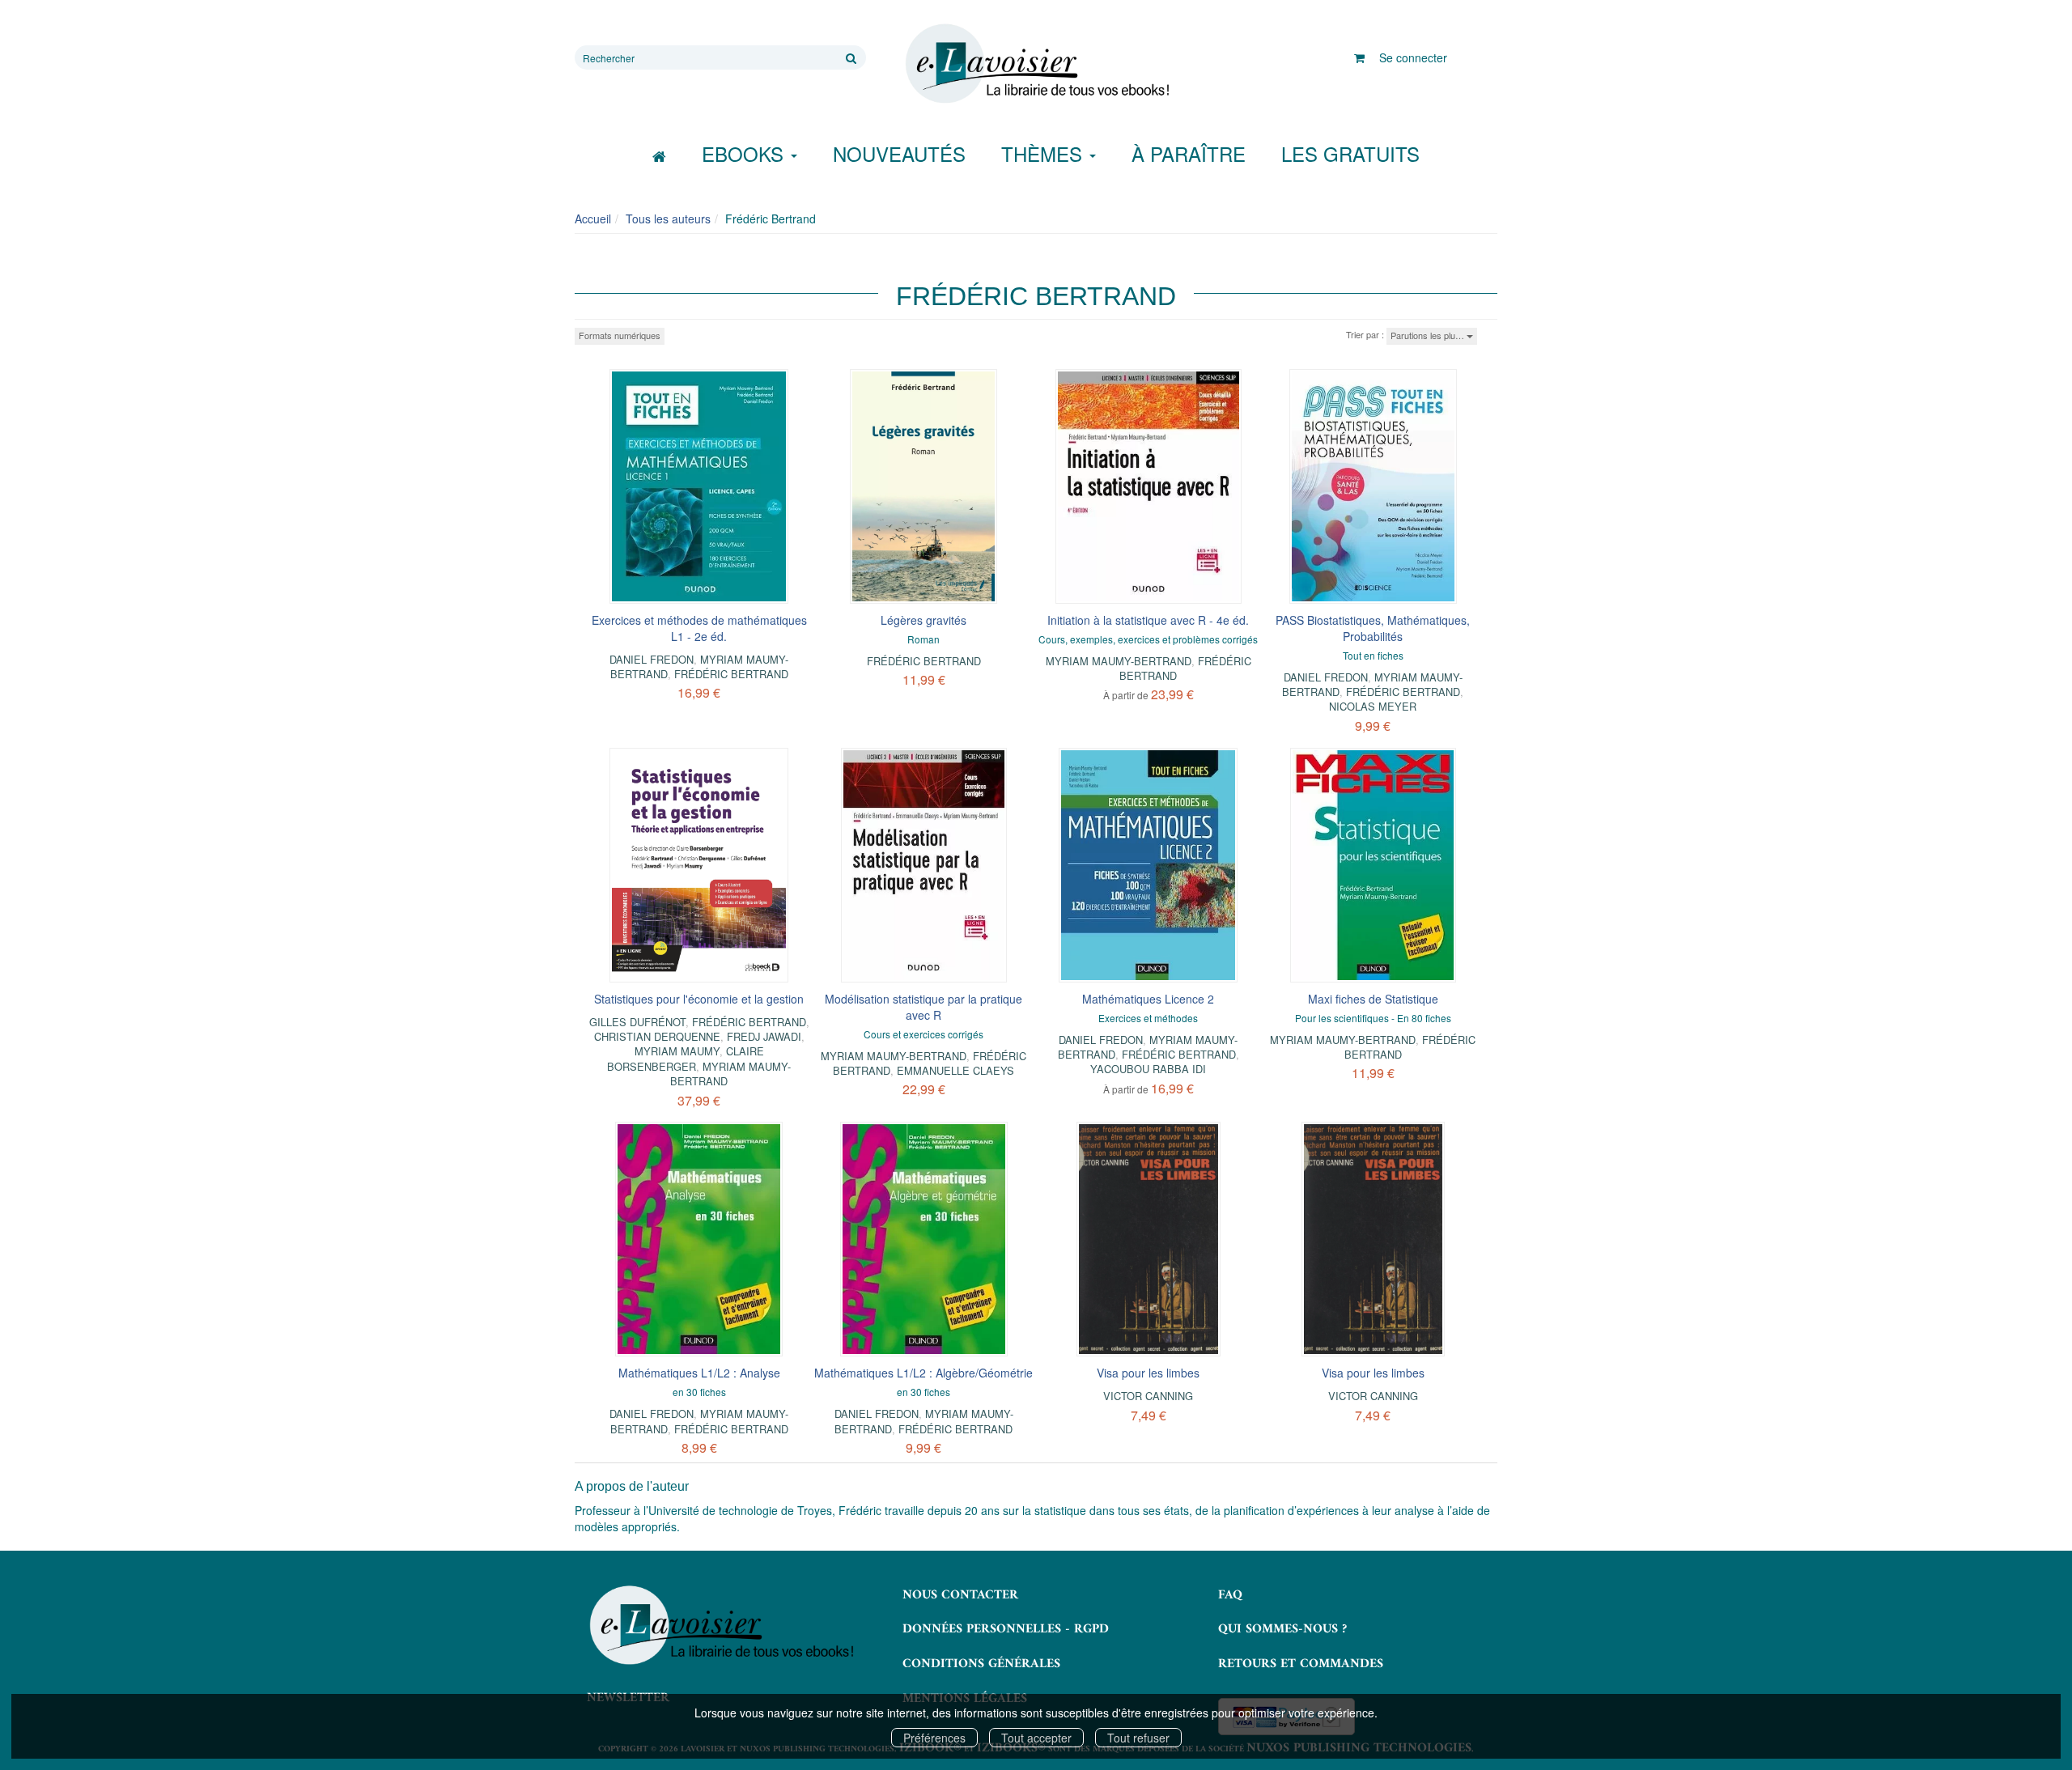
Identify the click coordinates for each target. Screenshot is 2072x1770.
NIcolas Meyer (1373, 706)
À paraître (1189, 153)
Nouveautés (899, 153)
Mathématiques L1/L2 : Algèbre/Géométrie (923, 1373)
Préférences (934, 1738)
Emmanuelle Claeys (955, 1070)
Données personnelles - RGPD (1006, 1629)
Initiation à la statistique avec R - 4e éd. (1148, 620)
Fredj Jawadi (764, 1036)
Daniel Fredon (652, 659)
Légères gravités (923, 620)
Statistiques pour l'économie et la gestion (699, 999)
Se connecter (1413, 57)
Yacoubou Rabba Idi (1148, 1069)
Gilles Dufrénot (637, 1022)
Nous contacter (960, 1595)
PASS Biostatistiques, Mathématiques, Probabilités (1373, 628)
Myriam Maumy (677, 1051)
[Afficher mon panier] (1359, 57)
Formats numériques (620, 335)
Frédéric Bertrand (731, 674)
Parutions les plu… (1429, 335)
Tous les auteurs (668, 219)
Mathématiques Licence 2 (1148, 999)
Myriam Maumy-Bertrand (1119, 661)
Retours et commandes (1301, 1664)
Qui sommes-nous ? (1282, 1629)
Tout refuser (1138, 1738)
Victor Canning (1148, 1396)
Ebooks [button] (745, 153)
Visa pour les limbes (1148, 1373)
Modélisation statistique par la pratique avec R (923, 1007)
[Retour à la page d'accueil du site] (1036, 64)
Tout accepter (1036, 1738)
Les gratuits (1350, 153)
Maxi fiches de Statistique (1373, 999)
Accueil (593, 219)
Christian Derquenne (657, 1036)
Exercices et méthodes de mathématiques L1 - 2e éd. (699, 628)
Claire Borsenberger (686, 1058)
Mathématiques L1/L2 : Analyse (699, 1373)
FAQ (1230, 1595)
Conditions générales (981, 1664)
